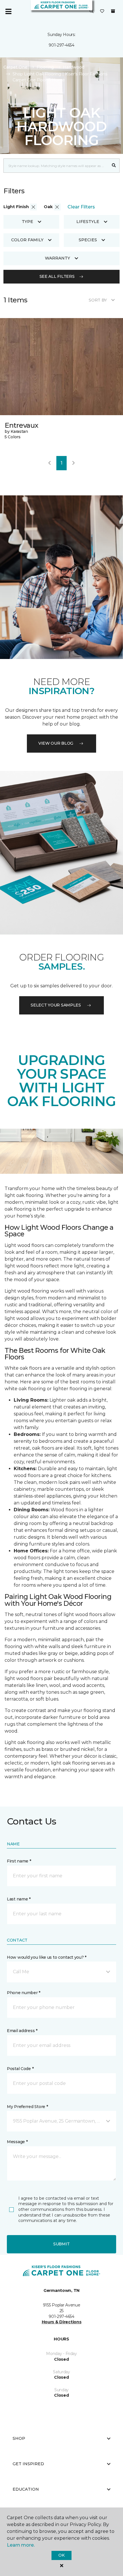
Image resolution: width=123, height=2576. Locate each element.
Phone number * (24, 1993)
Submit (61, 2244)
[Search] (114, 166)
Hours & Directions (62, 2322)
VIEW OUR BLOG (56, 743)
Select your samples (56, 1005)
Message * (17, 2142)
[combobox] (56, 166)
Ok (61, 2555)
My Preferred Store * (27, 2107)
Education (26, 2489)
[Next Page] (74, 463)
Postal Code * (20, 2069)
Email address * (22, 2031)
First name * (19, 1861)
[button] (92, 11)
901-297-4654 (61, 45)
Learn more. (21, 2545)
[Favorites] (102, 11)
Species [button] (88, 240)
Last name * (19, 1899)
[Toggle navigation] (8, 11)
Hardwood (74, 67)
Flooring (45, 67)
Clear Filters (81, 207)
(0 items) (113, 11)
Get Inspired (28, 2464)
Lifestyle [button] (88, 222)
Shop (19, 2438)
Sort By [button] (98, 300)
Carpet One (15, 67)
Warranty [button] (57, 258)
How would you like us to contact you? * (47, 1957)
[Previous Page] (49, 463)
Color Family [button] (27, 240)
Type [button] (27, 222)
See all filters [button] (57, 276)
